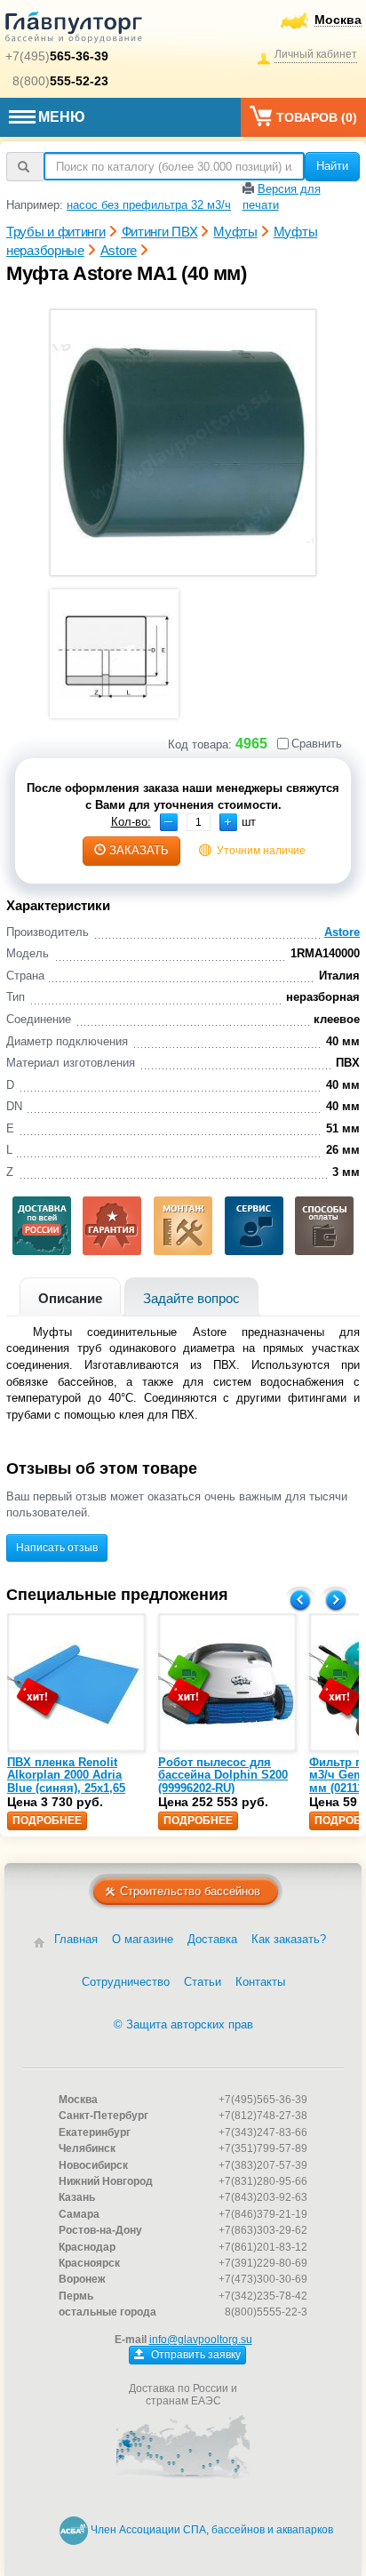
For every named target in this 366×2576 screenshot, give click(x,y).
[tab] (70, 1296)
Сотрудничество (126, 1982)
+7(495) (57, 56)
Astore (342, 932)
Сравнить (317, 744)
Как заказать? (289, 1939)
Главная (76, 1939)
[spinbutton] (199, 822)
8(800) (60, 81)
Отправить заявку (195, 2355)
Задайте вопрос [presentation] (191, 1298)
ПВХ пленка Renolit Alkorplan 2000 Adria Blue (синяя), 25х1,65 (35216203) (66, 1781)
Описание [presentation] (70, 1298)
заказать (139, 850)
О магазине (143, 1939)
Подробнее (47, 1820)
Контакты (260, 1982)
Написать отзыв (57, 1548)
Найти (332, 166)
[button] (228, 822)
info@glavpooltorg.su (201, 2340)
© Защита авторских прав (183, 2024)
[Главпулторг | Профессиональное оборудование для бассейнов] (74, 30)
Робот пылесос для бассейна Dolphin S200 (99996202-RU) (223, 1775)
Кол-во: (131, 822)
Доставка (212, 1939)
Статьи (203, 1982)
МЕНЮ (62, 117)
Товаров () (317, 117)
